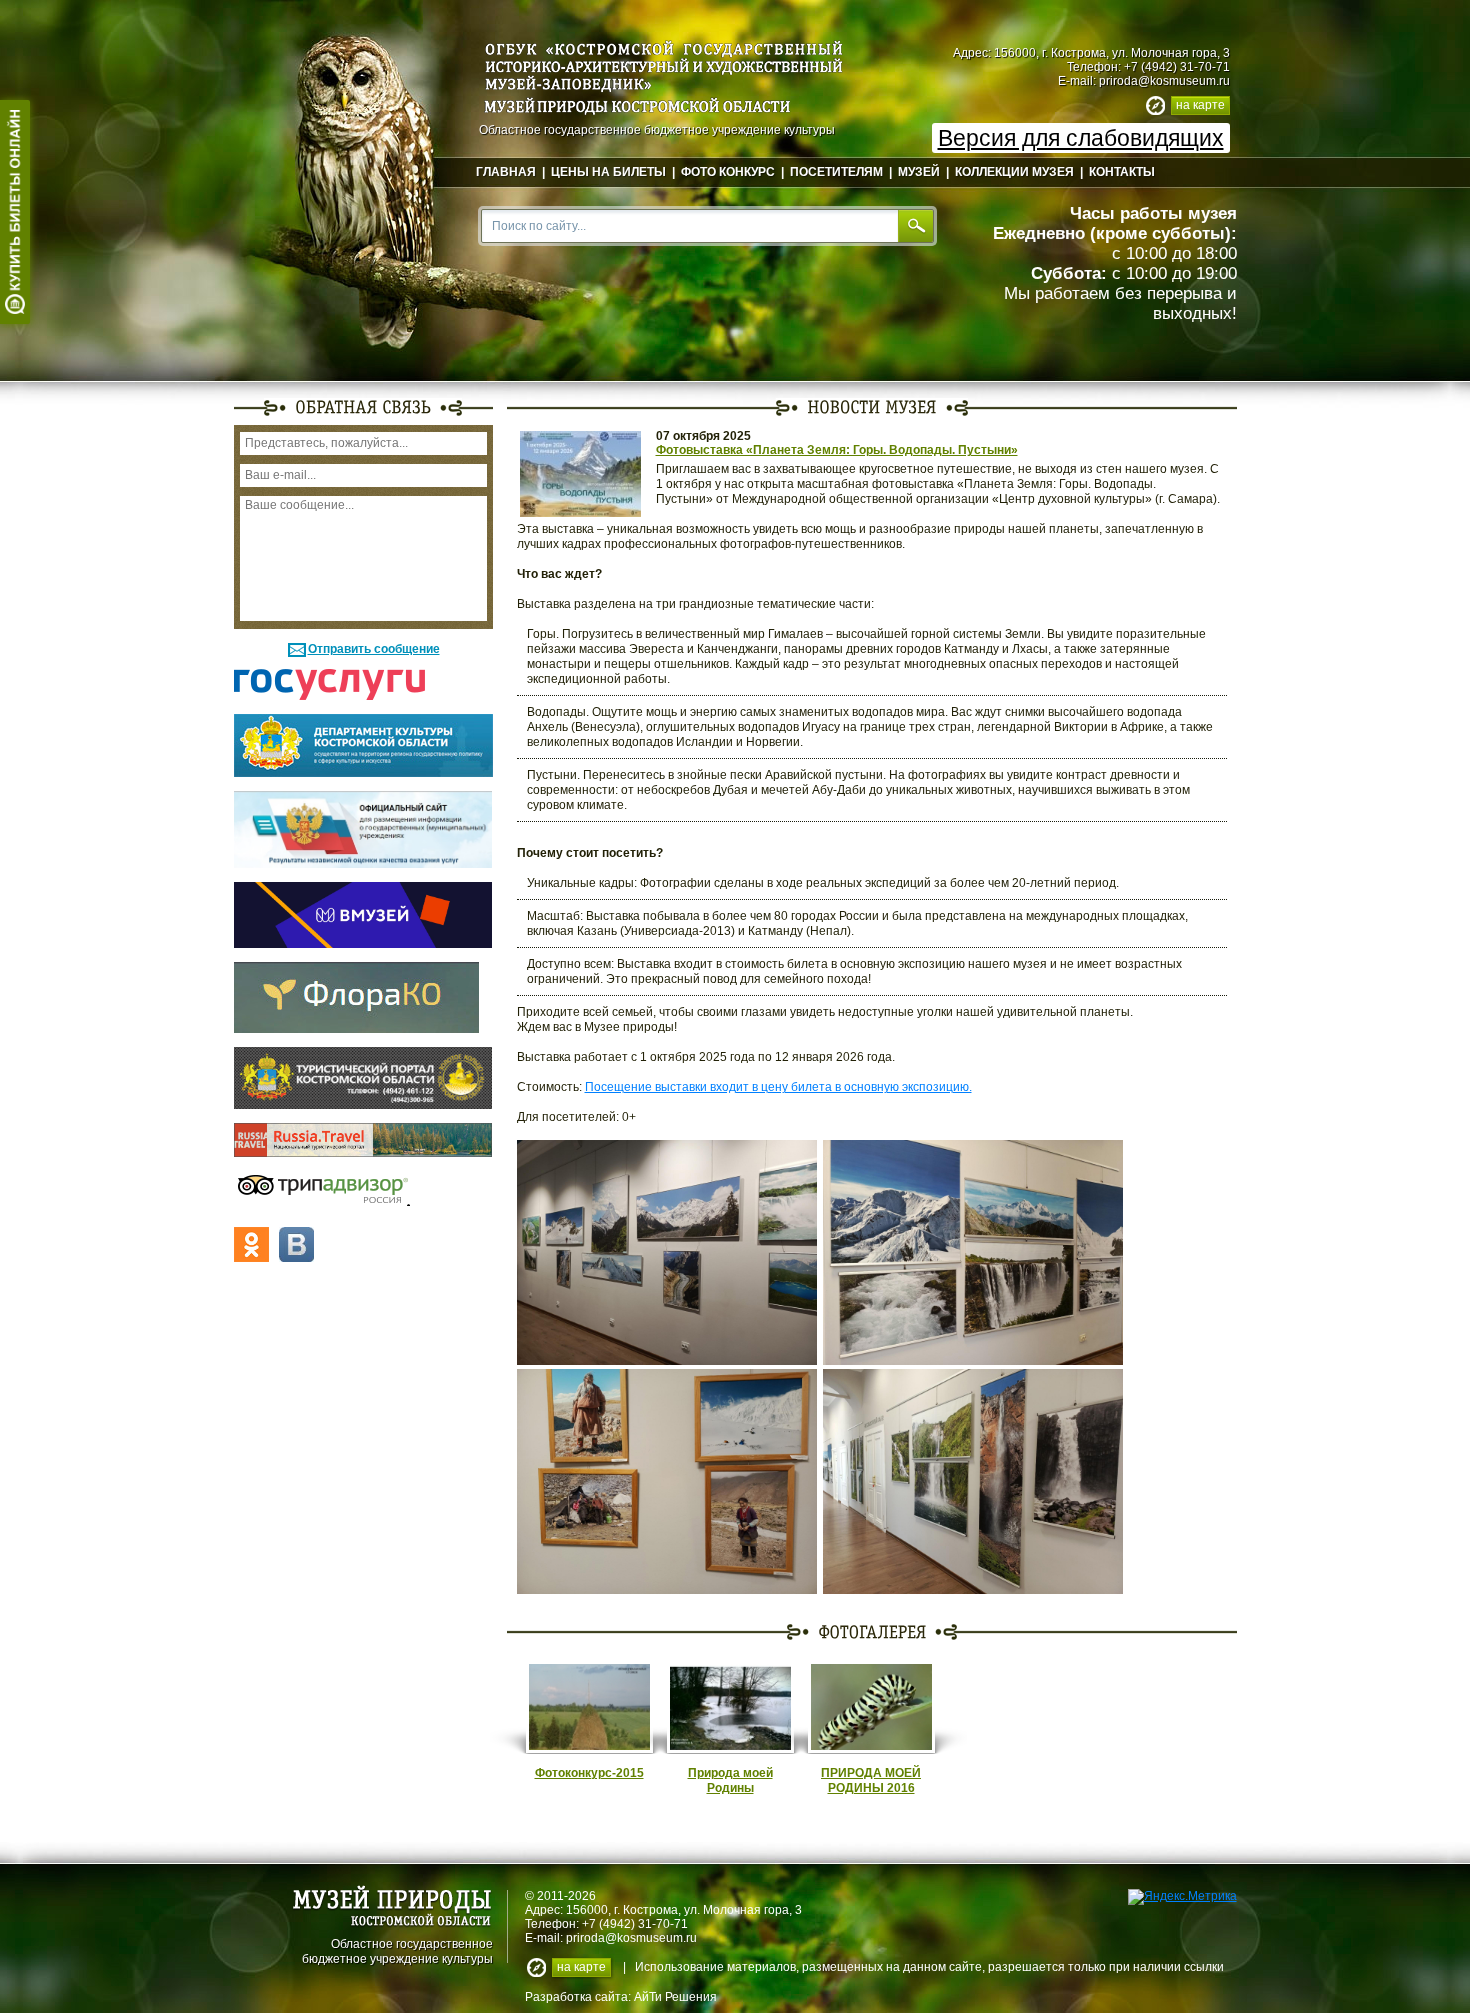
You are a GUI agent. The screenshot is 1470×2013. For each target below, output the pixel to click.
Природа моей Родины (730, 1780)
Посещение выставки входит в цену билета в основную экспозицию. (778, 1087)
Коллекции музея (1014, 172)
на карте (1200, 105)
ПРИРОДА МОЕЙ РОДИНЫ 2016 (871, 1780)
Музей (919, 172)
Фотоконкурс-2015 (589, 1773)
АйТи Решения (675, 1997)
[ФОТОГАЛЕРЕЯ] (872, 1631)
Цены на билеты (608, 172)
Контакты (1122, 172)
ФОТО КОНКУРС (728, 172)
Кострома (650, 1910)
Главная (506, 172)
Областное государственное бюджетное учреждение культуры (397, 1950)
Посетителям (836, 172)
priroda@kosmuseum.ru (1164, 81)
